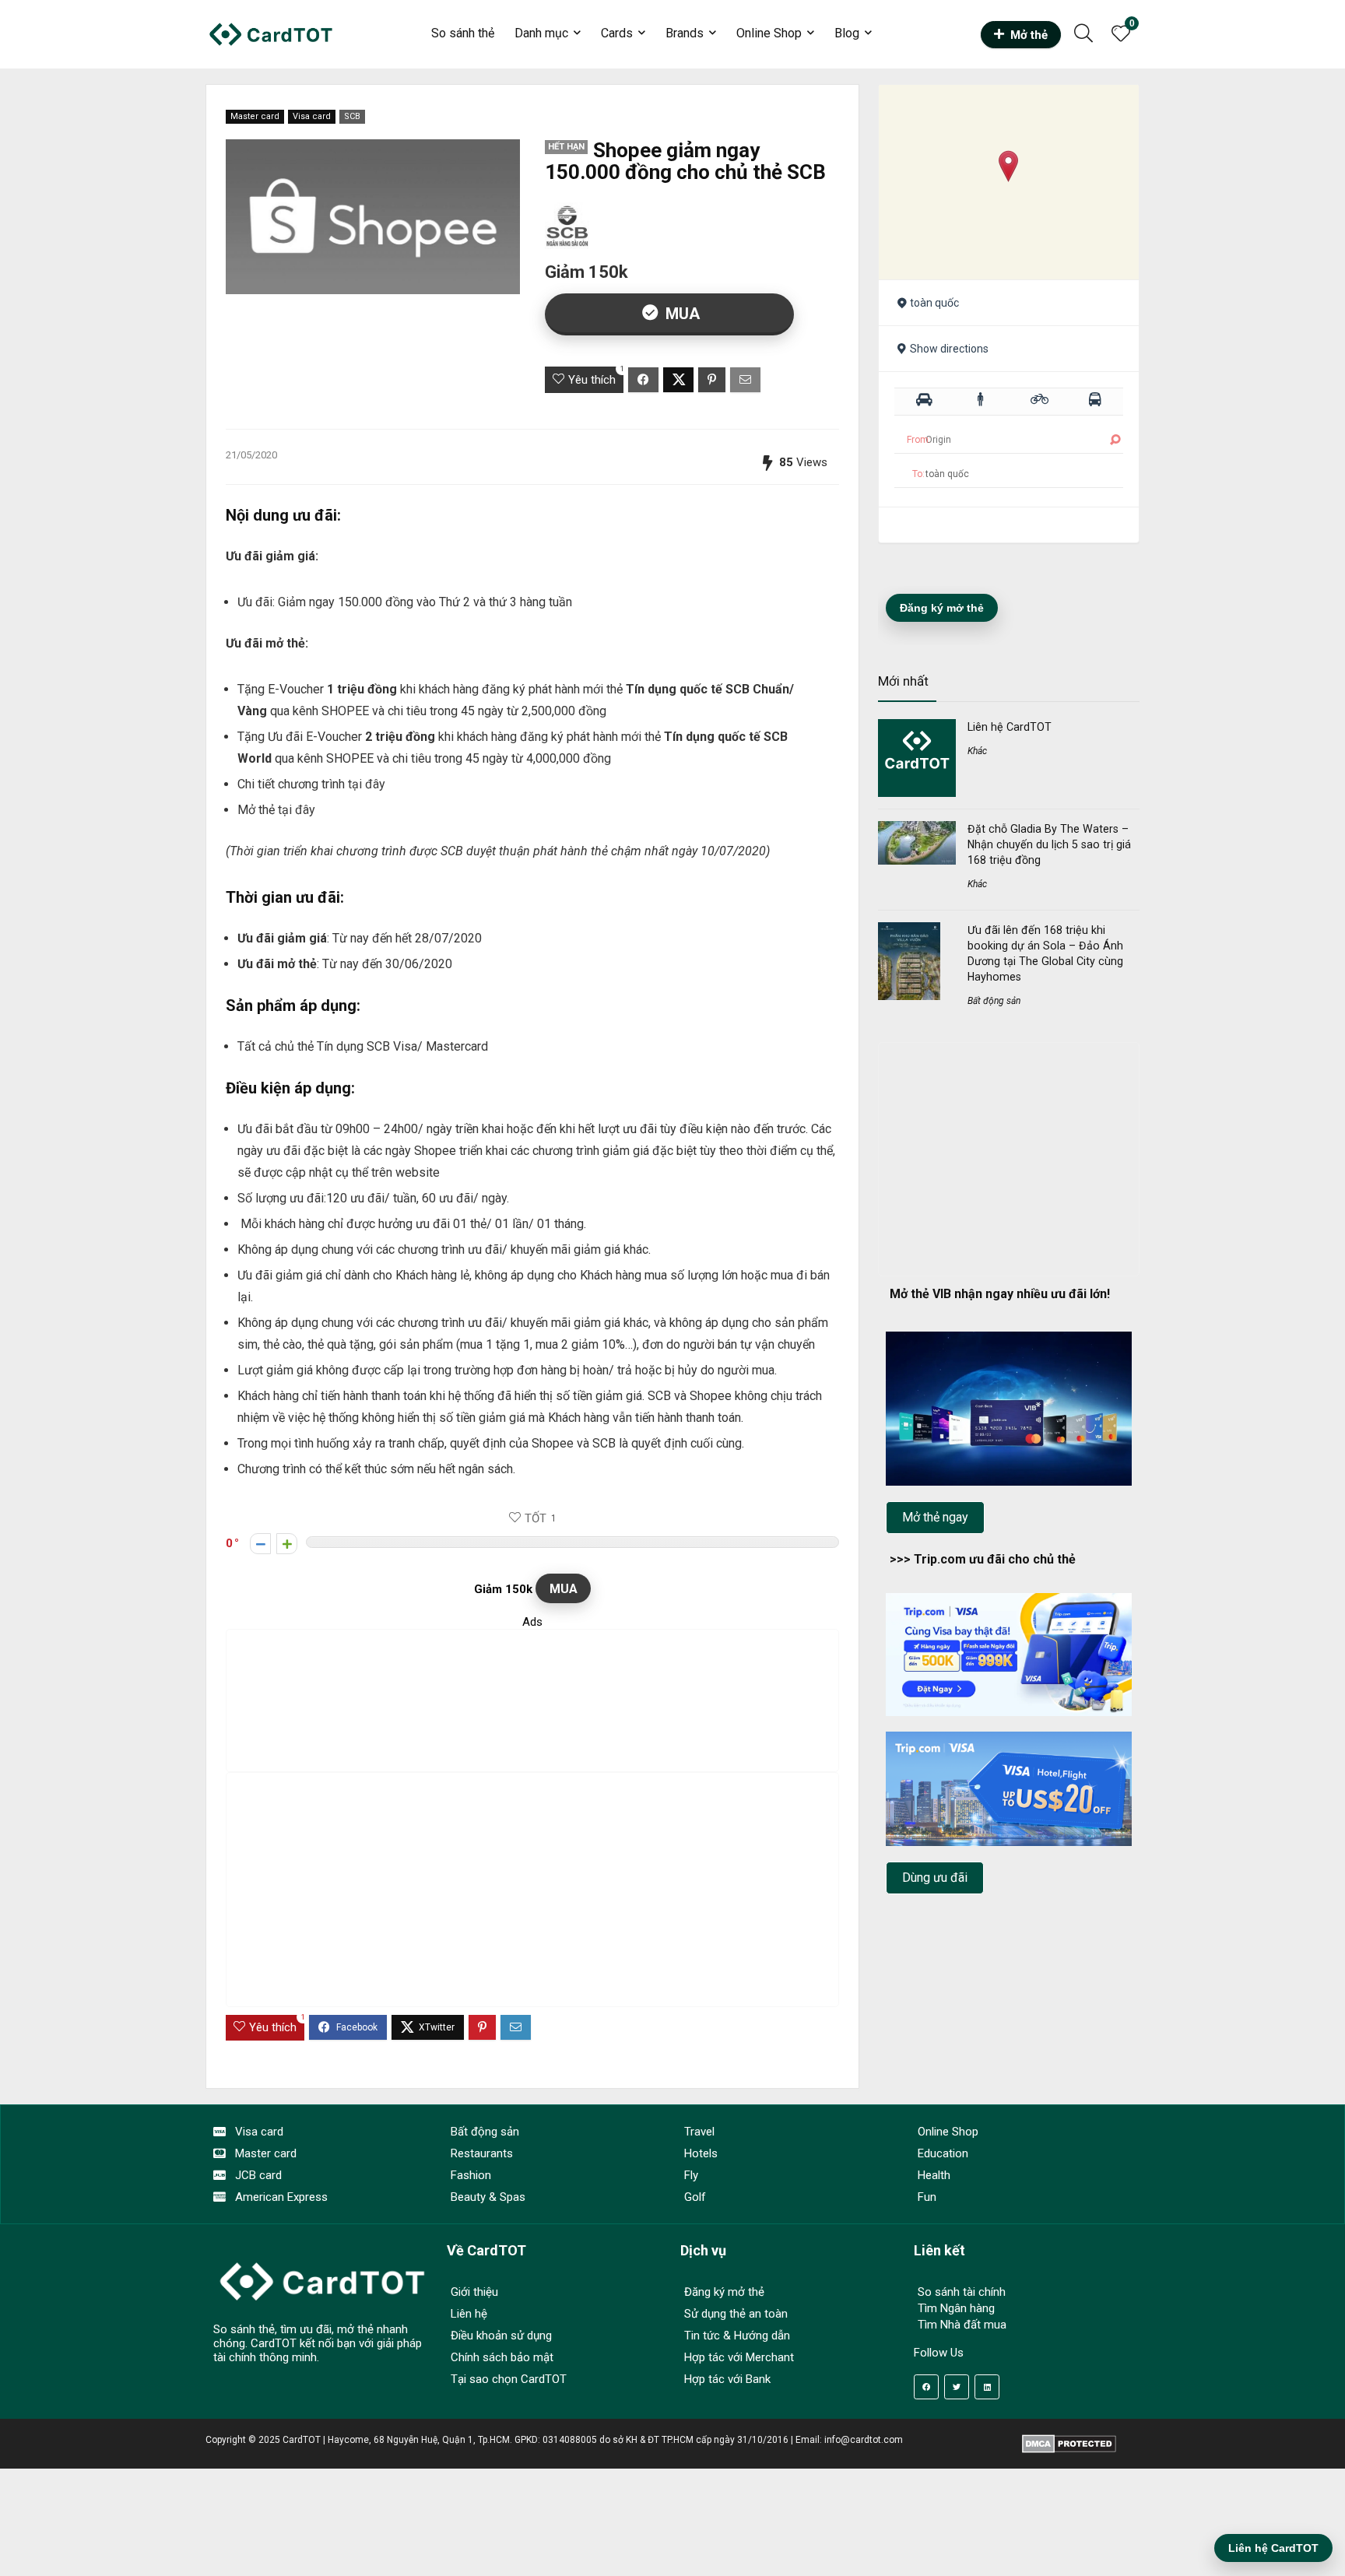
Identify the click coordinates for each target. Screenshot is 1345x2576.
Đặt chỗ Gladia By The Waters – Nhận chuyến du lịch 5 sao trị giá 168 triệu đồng (1049, 844)
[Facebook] (926, 2387)
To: (918, 474)
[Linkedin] (987, 2387)
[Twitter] (957, 2387)
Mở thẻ (1029, 35)
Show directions (949, 349)
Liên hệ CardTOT (1010, 727)
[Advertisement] (540, 1700)
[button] (1008, 166)
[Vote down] (260, 1544)
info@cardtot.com (864, 2440)
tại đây (367, 784)
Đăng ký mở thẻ (942, 608)
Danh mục (541, 33)
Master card (255, 116)
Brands (685, 33)
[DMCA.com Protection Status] (1069, 2440)
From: (919, 440)
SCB (352, 116)
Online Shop (769, 33)
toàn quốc (934, 303)
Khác (977, 751)
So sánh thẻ (463, 33)
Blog (847, 33)
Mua (681, 314)
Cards (617, 33)
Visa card (312, 116)
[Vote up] (287, 1544)
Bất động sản (994, 1001)
